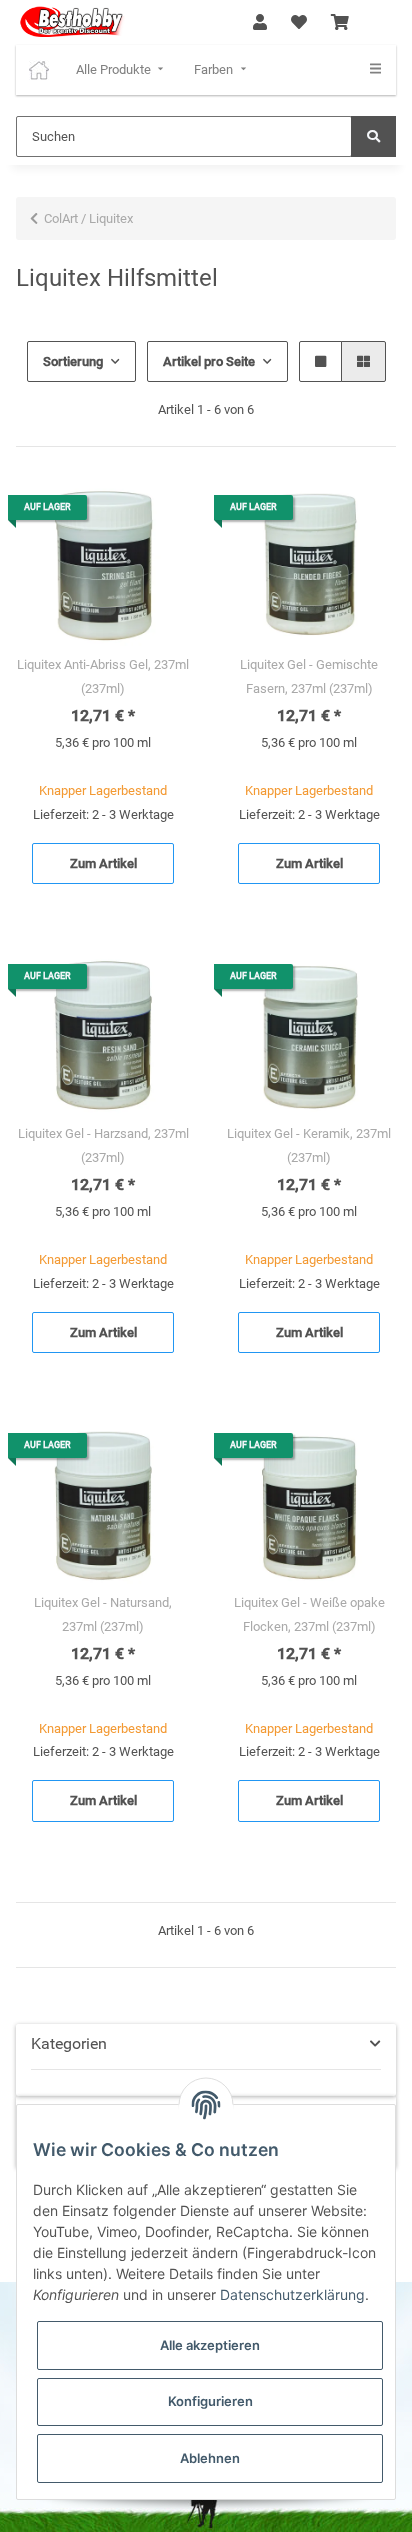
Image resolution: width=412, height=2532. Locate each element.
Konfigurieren (210, 2401)
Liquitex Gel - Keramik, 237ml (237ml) (309, 1145)
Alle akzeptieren (210, 2345)
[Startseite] (39, 70)
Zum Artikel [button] (103, 863)
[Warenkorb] (340, 23)
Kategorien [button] (69, 2043)
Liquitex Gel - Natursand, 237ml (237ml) (103, 1614)
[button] (260, 23)
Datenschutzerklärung (292, 2294)
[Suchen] (373, 137)
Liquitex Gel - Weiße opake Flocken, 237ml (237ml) (309, 1614)
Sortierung (73, 361)
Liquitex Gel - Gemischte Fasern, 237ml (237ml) (309, 676)
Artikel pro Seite (209, 361)
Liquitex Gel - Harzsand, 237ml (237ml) (103, 1145)
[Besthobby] (70, 22)
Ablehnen (210, 2458)
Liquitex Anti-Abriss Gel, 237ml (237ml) (103, 676)
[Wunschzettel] (299, 23)
